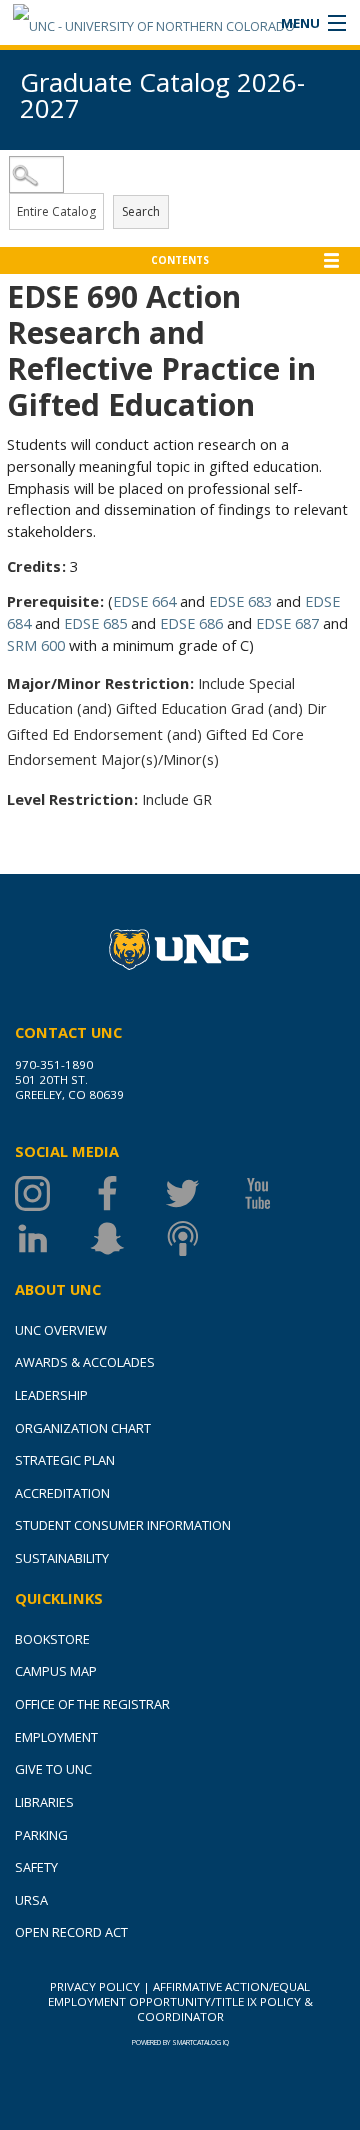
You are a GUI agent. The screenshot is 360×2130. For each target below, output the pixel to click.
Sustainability (62, 1558)
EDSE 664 (144, 601)
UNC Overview (61, 1330)
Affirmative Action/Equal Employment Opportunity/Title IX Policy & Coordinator (180, 2001)
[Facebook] (127, 1193)
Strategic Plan (65, 1460)
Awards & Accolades (85, 1362)
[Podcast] (202, 1238)
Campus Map (56, 1671)
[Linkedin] (52, 1238)
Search (141, 211)
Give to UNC (53, 1769)
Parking (41, 1835)
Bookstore (52, 1639)
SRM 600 (36, 645)
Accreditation (62, 1493)
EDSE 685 (95, 623)
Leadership (51, 1395)
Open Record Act (71, 1932)
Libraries (44, 1802)
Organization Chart (83, 1428)
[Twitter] (202, 1193)
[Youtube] (277, 1193)
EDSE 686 (191, 623)
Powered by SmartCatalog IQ (180, 2042)
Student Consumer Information (123, 1525)
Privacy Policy (95, 1986)
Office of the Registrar (92, 1704)
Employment (56, 1737)
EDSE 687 (287, 623)
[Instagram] (52, 1193)
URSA (31, 1900)
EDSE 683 (240, 601)
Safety (36, 1867)
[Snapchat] (127, 1238)
